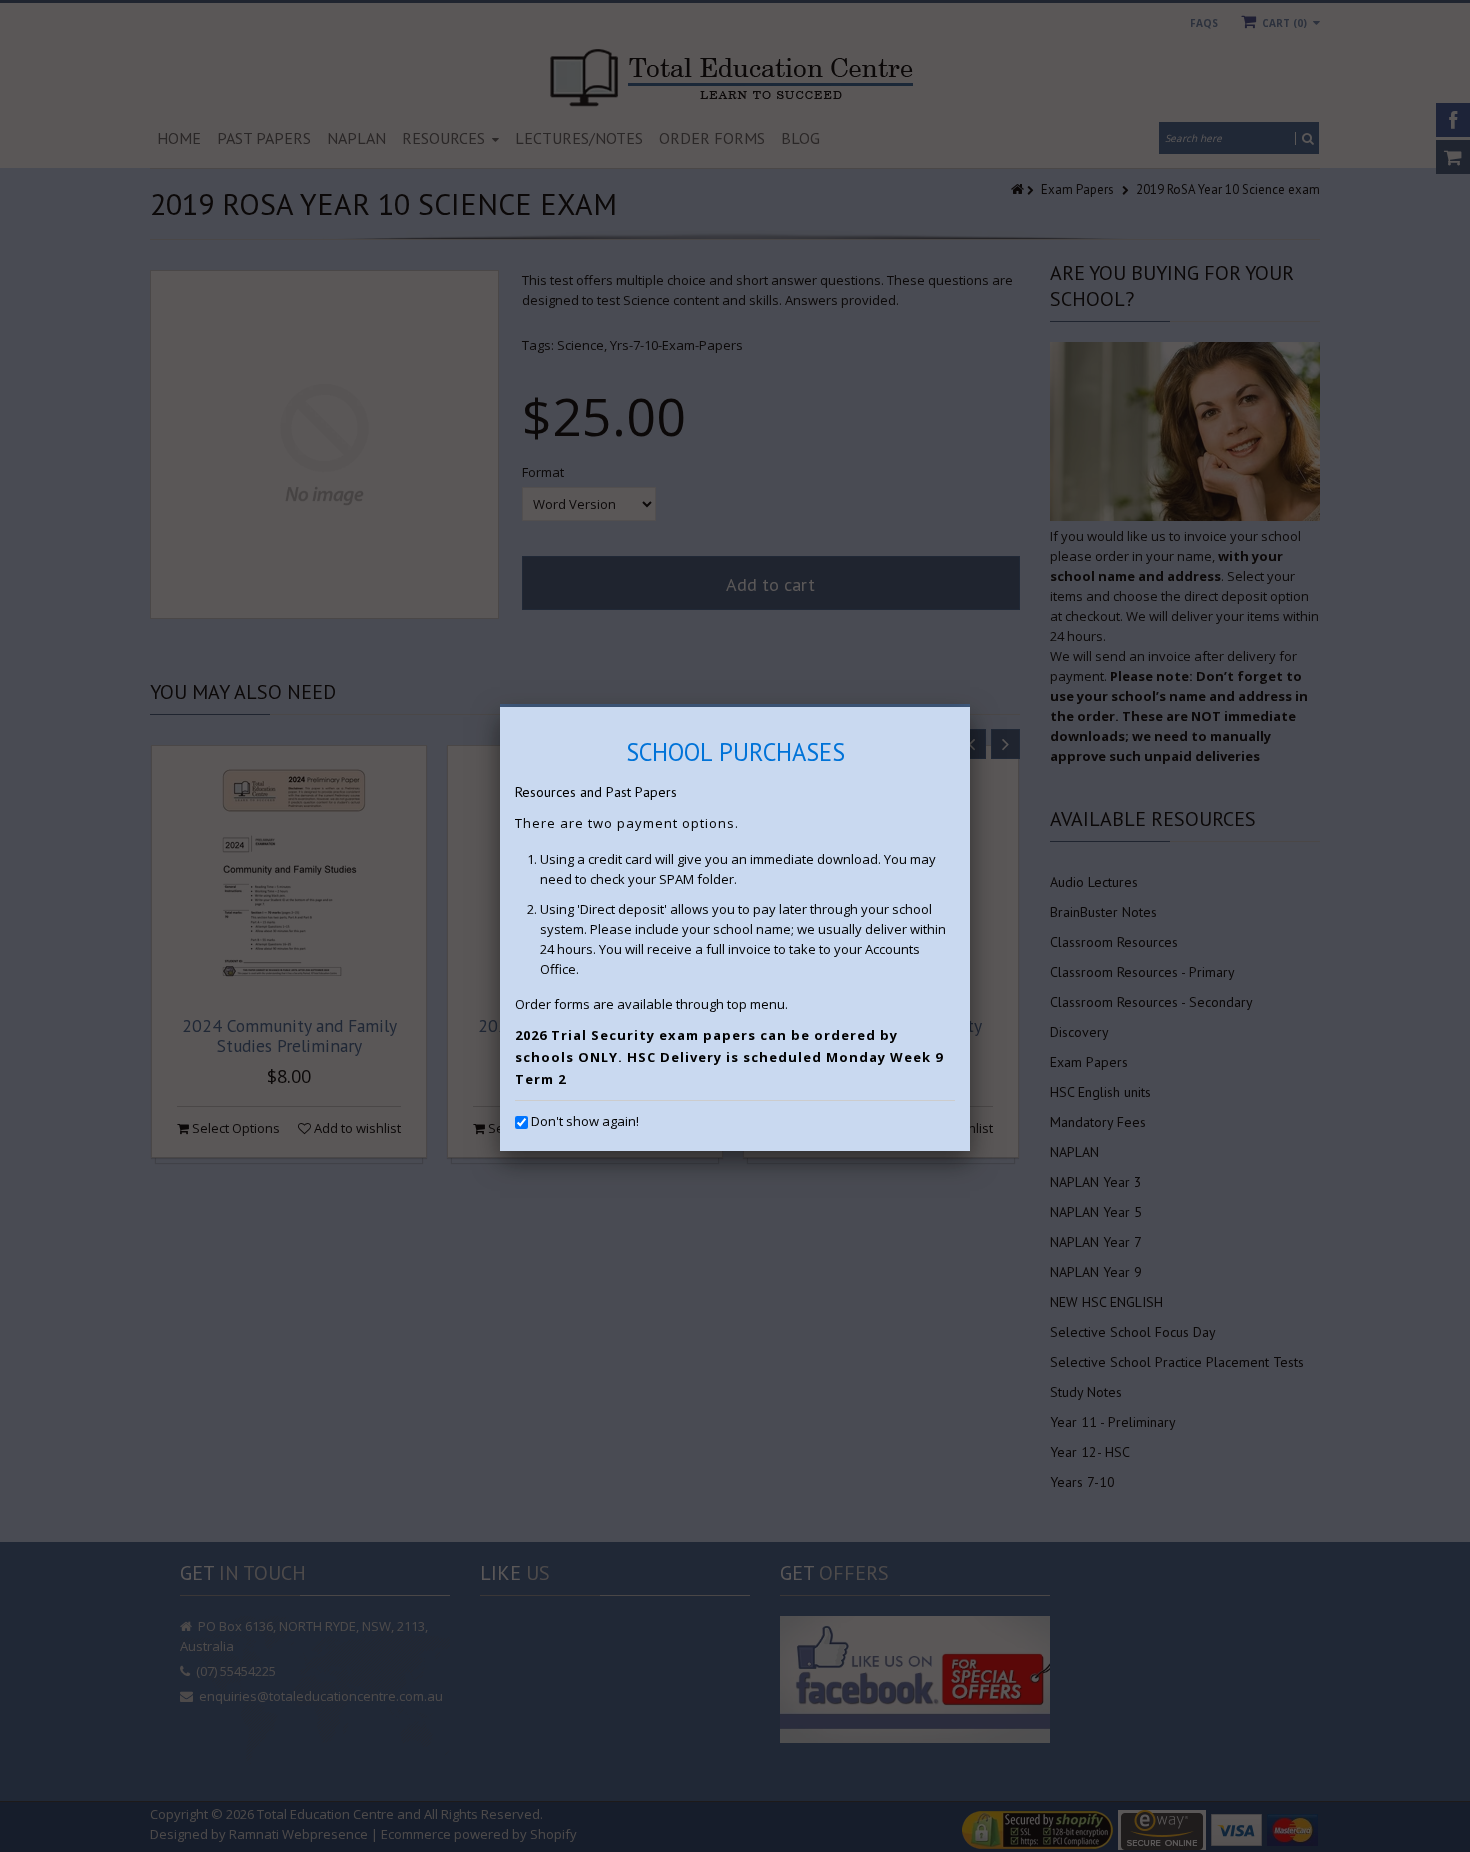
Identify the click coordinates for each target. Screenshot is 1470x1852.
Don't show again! (585, 1121)
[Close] (970, 707)
